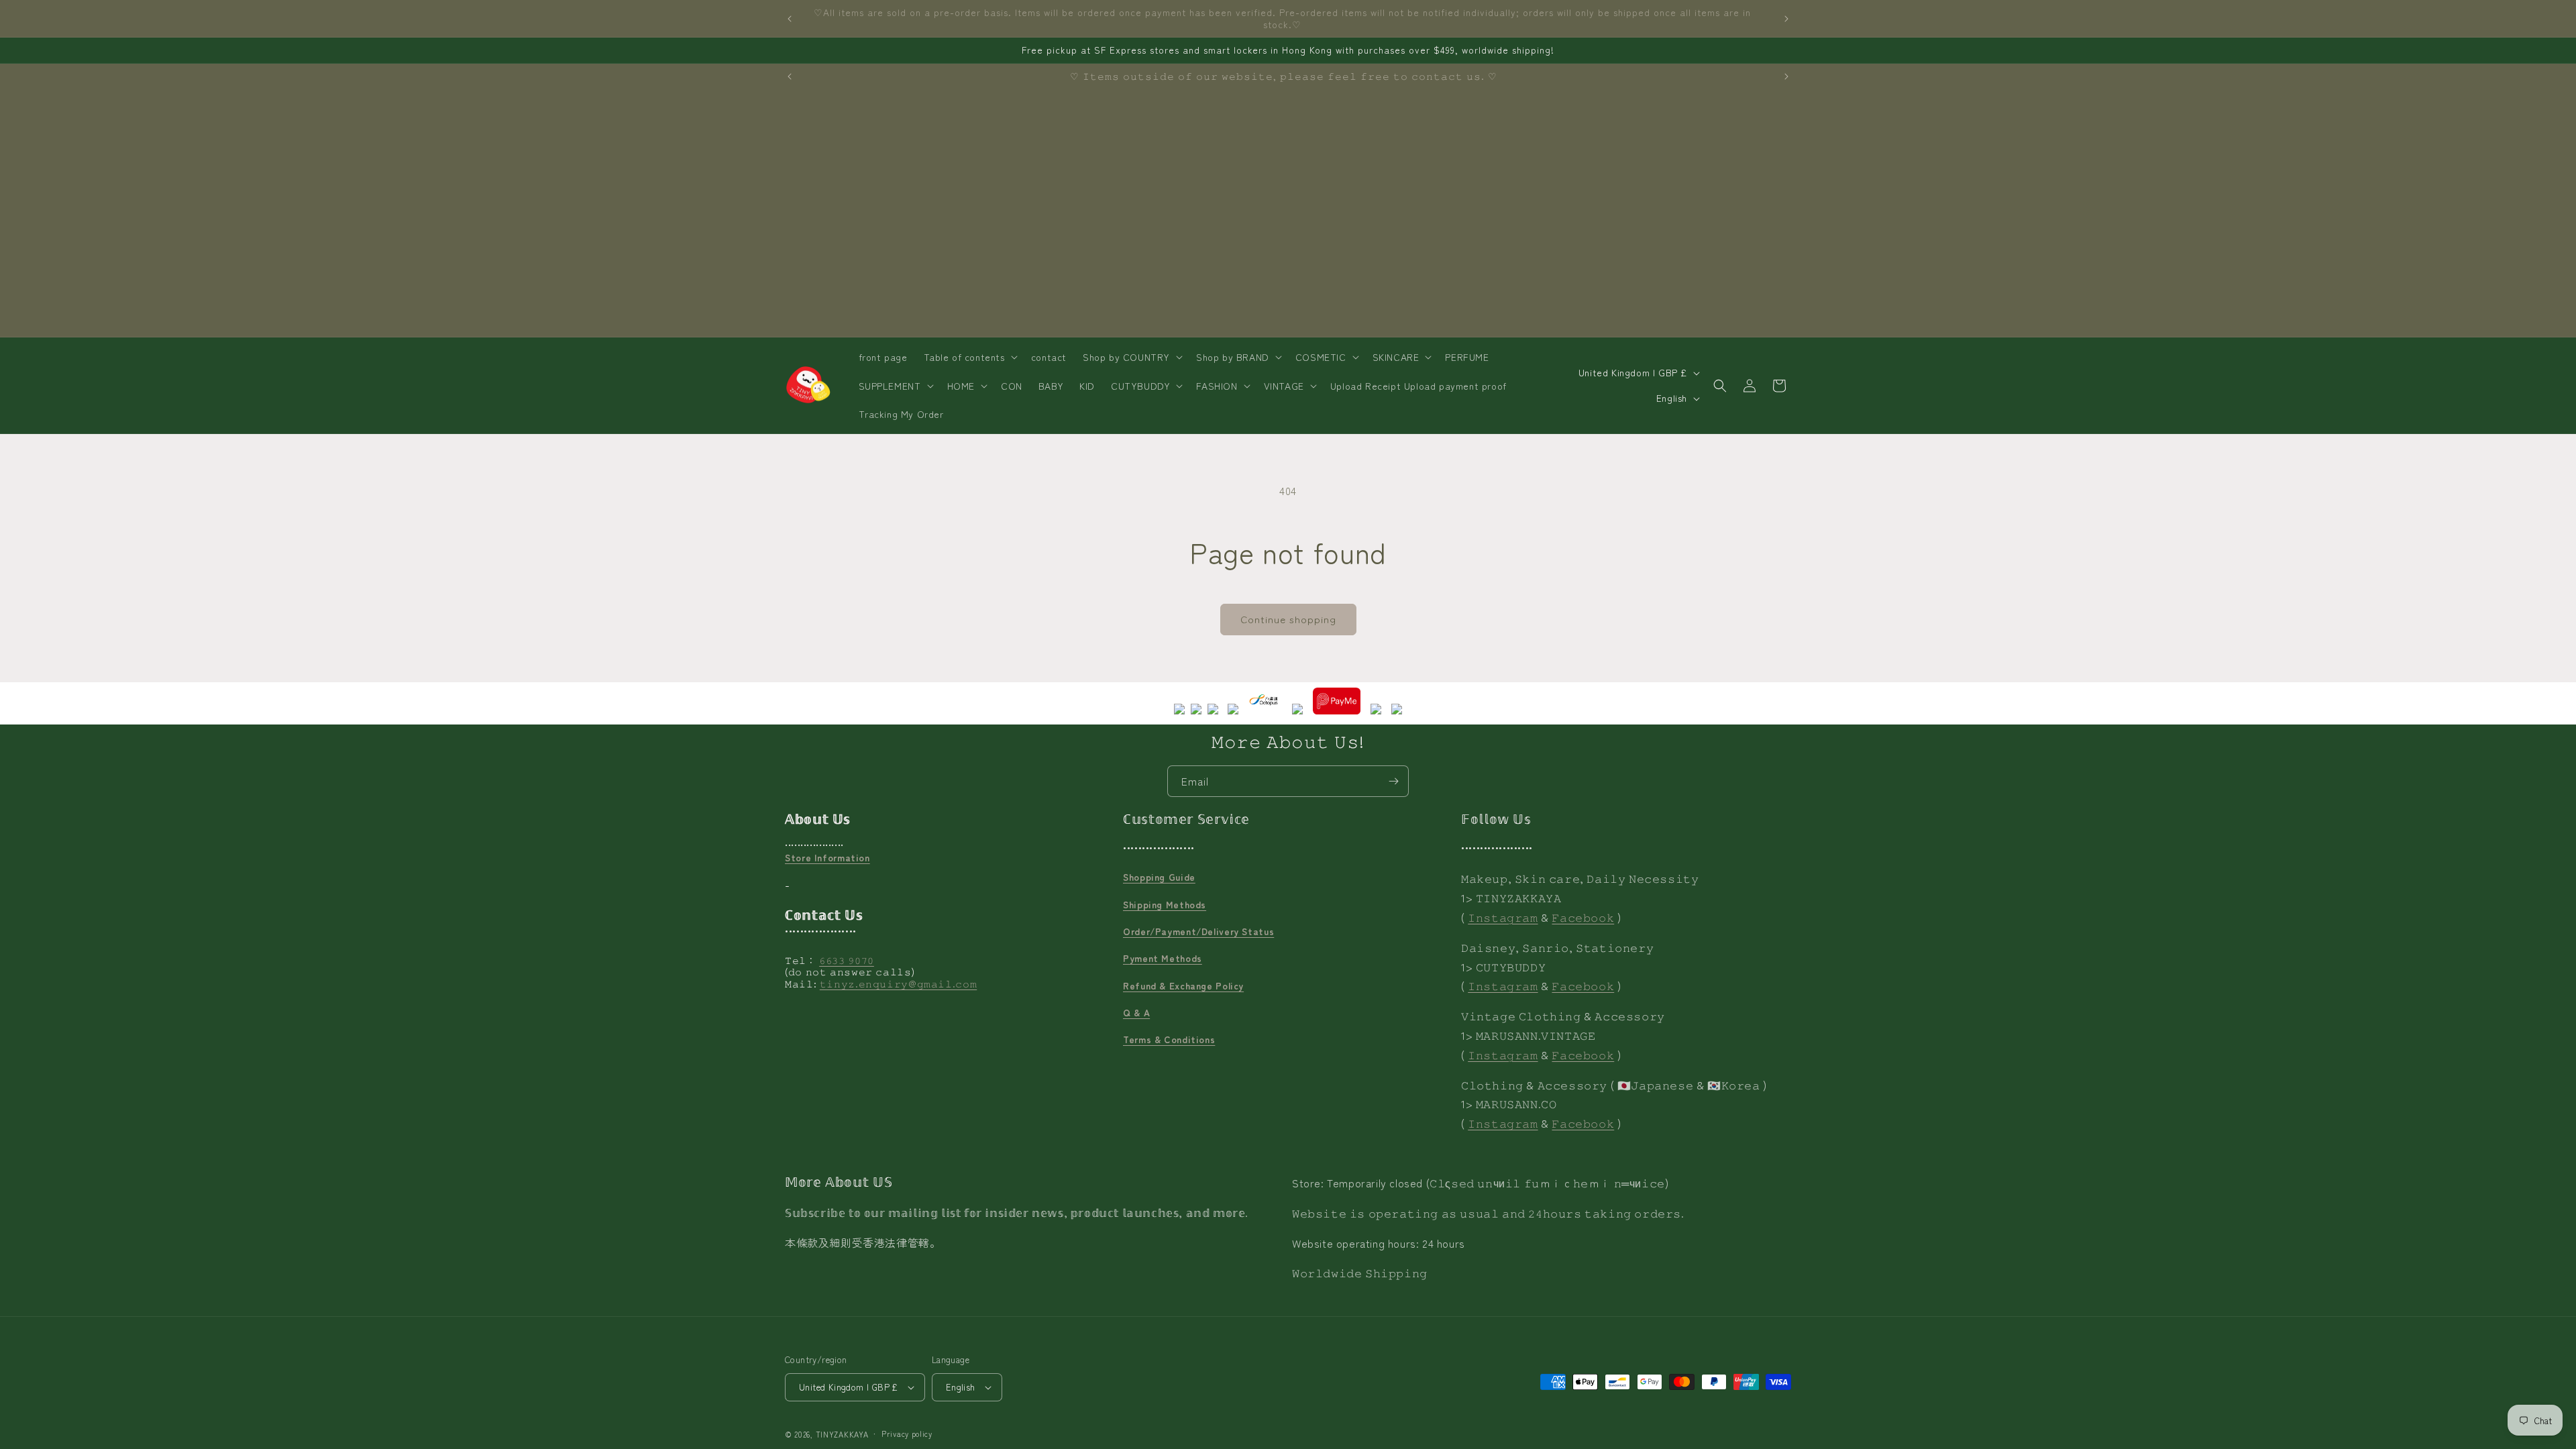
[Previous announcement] (790, 19)
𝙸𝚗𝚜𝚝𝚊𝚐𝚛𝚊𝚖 (1503, 917)
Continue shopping (1288, 619)
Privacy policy (907, 1434)
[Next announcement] (1786, 19)
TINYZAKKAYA (842, 1434)
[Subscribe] (1393, 781)
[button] (969, 357)
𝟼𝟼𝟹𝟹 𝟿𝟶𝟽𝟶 (847, 960)
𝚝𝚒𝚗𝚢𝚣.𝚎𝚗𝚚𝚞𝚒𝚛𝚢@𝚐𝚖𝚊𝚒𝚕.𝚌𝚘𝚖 (899, 983)
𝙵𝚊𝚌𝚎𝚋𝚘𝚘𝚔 (1583, 917)
